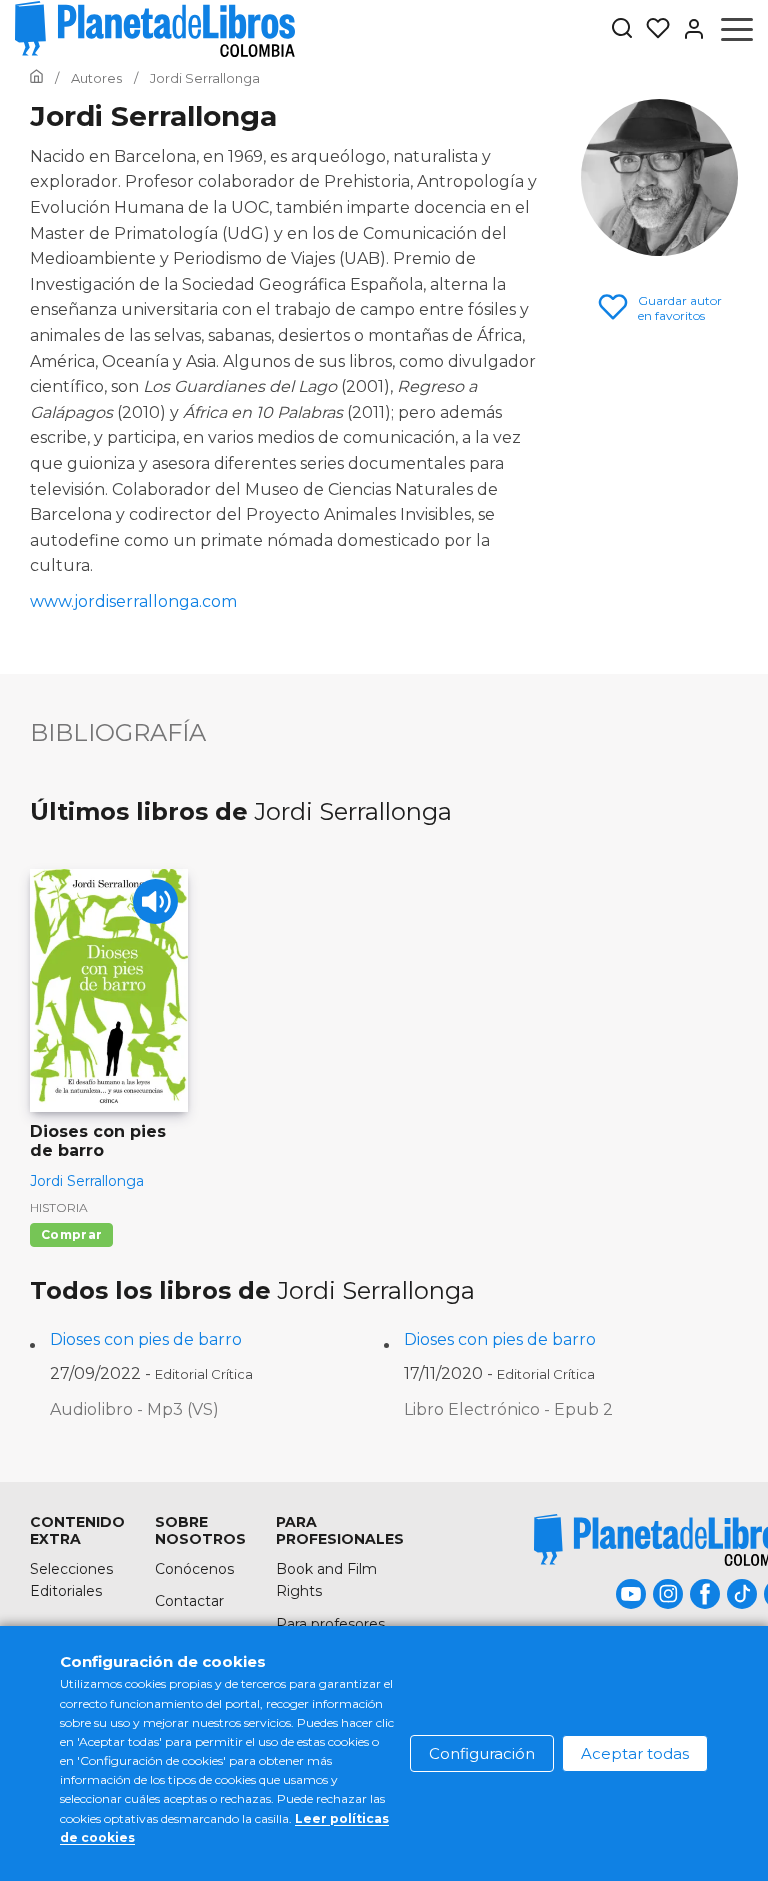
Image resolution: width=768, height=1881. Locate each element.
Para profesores (330, 1624)
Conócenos (194, 1569)
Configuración (482, 1753)
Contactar (189, 1601)
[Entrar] (688, 29)
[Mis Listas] (652, 29)
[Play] (155, 901)
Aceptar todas (635, 1753)
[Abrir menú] (737, 29)
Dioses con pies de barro (146, 1339)
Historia (59, 1207)
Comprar (71, 1234)
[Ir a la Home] (36, 78)
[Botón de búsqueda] (622, 29)
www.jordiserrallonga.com (133, 601)
